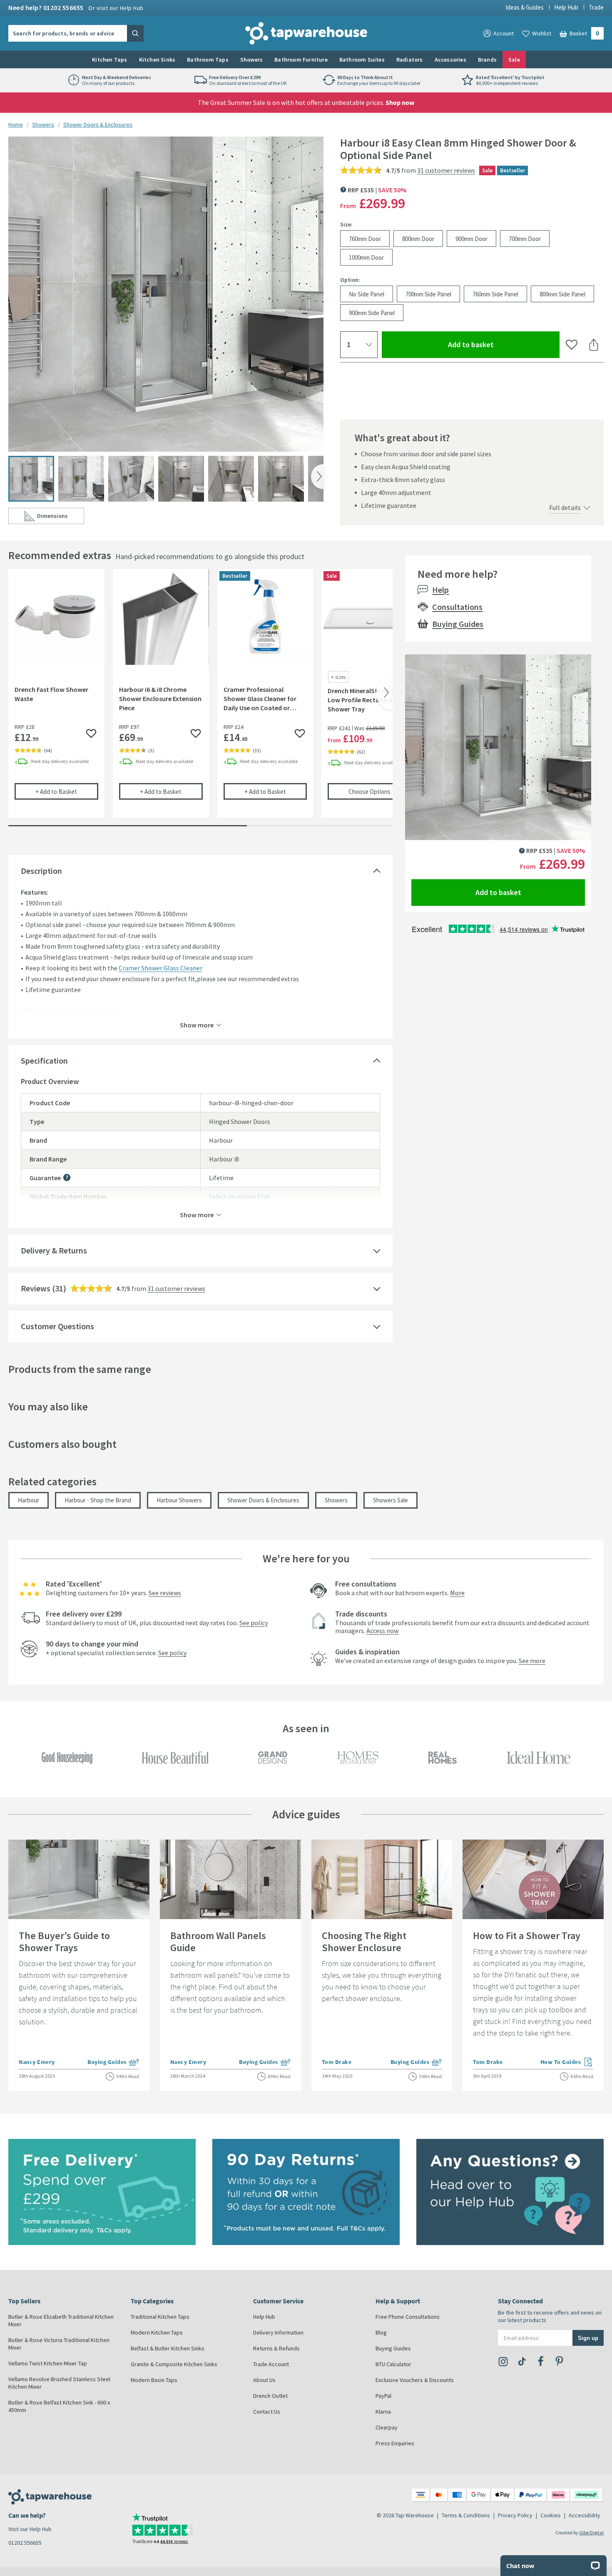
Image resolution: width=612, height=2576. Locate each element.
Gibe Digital (591, 2532)
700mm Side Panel (428, 294)
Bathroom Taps (208, 60)
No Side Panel (367, 294)
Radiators (410, 60)
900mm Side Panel (372, 312)
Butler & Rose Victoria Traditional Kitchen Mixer (59, 2344)
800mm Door (418, 238)
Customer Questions (57, 1326)
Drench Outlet (270, 2396)
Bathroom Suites (362, 60)
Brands (487, 60)
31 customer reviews (446, 170)
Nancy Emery (37, 2062)
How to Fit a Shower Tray (527, 1936)
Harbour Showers (179, 1500)
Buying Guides (458, 624)
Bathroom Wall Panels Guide (218, 1942)
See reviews (165, 1593)
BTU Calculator (393, 2364)
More (457, 1593)
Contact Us (267, 2412)
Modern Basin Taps (154, 2380)
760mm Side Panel (495, 294)
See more (532, 1661)
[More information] (67, 1177)
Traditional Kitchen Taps (160, 2317)
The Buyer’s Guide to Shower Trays (64, 1942)
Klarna (383, 2412)
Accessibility (585, 2515)
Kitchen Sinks (157, 60)
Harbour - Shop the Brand (98, 1500)
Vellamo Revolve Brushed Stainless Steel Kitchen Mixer (59, 2383)
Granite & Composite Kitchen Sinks (174, 2364)
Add (67, 791)
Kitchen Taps (109, 60)
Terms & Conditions (466, 2515)
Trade (596, 7)
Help (440, 590)
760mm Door (365, 238)
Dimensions (61, 518)
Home (16, 124)
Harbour (29, 1500)
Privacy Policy (515, 2515)
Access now (382, 1631)
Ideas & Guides (525, 7)
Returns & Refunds (276, 2348)
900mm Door (471, 238)
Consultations (457, 607)
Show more (197, 1024)
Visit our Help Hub (30, 2529)
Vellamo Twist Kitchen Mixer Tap (48, 2363)
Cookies (551, 2515)
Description (41, 871)
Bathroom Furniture (301, 60)
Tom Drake (337, 2062)
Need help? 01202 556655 (76, 7)
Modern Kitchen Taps (157, 2332)
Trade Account (271, 2364)
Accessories (450, 60)
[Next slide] (317, 477)
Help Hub (566, 7)
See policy (254, 1623)
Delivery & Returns (54, 1250)
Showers (251, 60)
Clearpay (387, 2427)
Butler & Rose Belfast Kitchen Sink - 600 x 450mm (59, 2406)
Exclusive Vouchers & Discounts (415, 2380)
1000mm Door (366, 257)
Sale (514, 60)
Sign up (588, 2338)
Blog (381, 2332)
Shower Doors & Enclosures (98, 124)
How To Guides (567, 2063)
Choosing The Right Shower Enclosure (364, 1942)
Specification (44, 1060)
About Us (264, 2380)
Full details (565, 507)
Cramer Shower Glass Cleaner (160, 968)
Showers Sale (391, 1500)
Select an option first (239, 1196)
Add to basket (501, 344)
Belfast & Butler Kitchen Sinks (168, 2348)
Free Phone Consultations (408, 2317)
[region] (200, 700)
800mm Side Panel (562, 294)
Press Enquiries (395, 2443)
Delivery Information (278, 2332)
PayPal (383, 2396)
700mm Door (525, 238)
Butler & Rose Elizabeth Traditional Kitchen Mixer (61, 2320)
